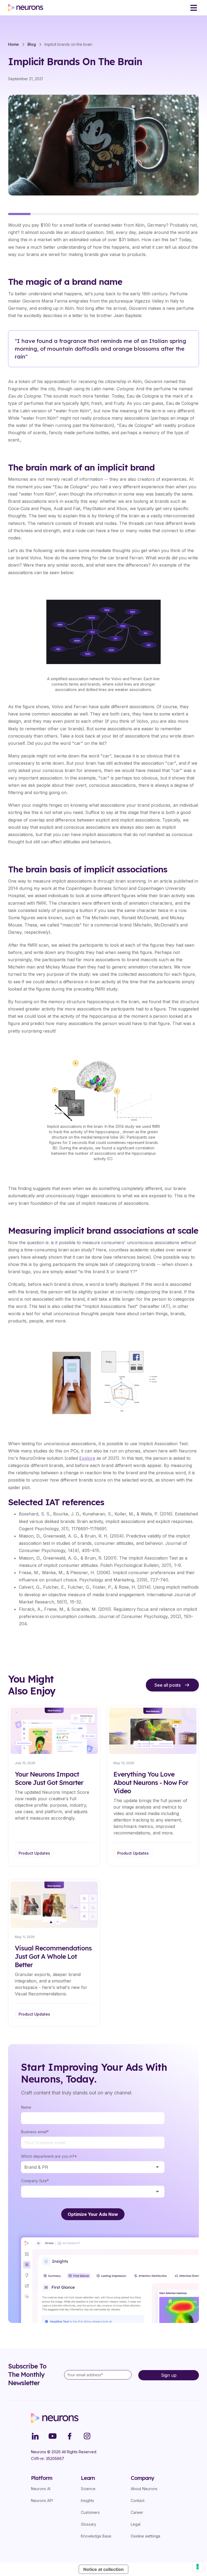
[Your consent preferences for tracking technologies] (198, 2567)
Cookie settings (146, 2536)
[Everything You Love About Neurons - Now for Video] (153, 1786)
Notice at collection (103, 2569)
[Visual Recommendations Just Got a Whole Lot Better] (54, 1953)
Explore (87, 1458)
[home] (26, 8)
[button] (194, 8)
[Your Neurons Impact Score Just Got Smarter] (54, 1786)
